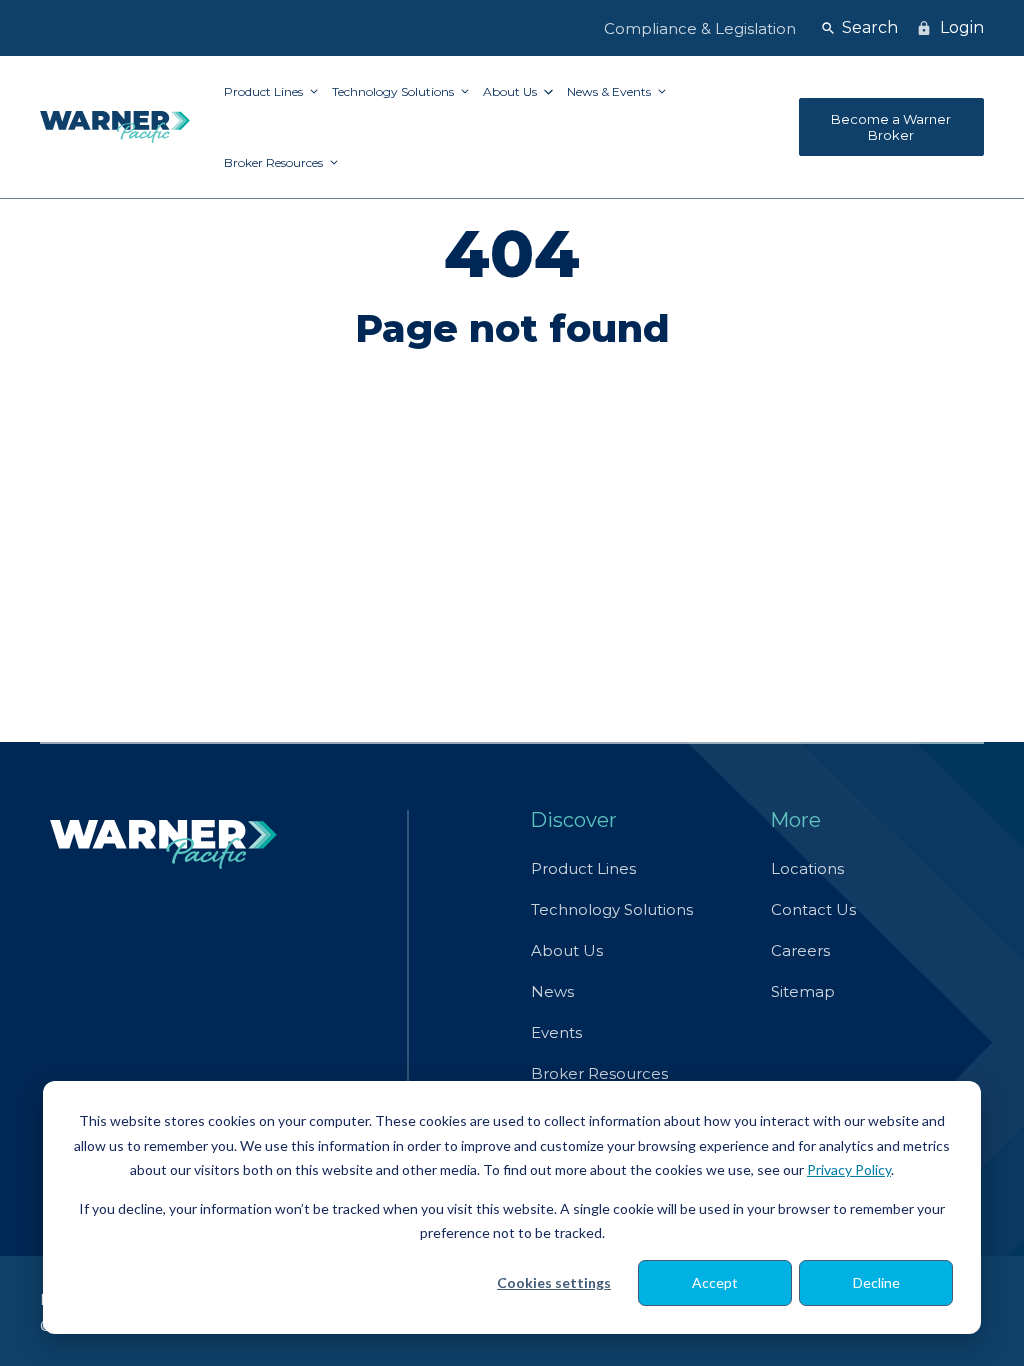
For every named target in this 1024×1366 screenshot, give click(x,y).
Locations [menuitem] (807, 868)
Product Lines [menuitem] (583, 868)
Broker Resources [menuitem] (599, 1073)
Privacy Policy (849, 1169)
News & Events (610, 91)
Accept (715, 1282)
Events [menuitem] (556, 1032)
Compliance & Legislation (700, 28)
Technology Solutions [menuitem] (612, 909)
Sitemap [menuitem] (803, 991)
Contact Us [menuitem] (813, 909)
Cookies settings (554, 1282)
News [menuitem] (552, 991)
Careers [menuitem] (800, 950)
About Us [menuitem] (567, 950)
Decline (876, 1282)
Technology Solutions (394, 91)
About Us (511, 91)
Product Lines (265, 91)
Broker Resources (275, 162)
